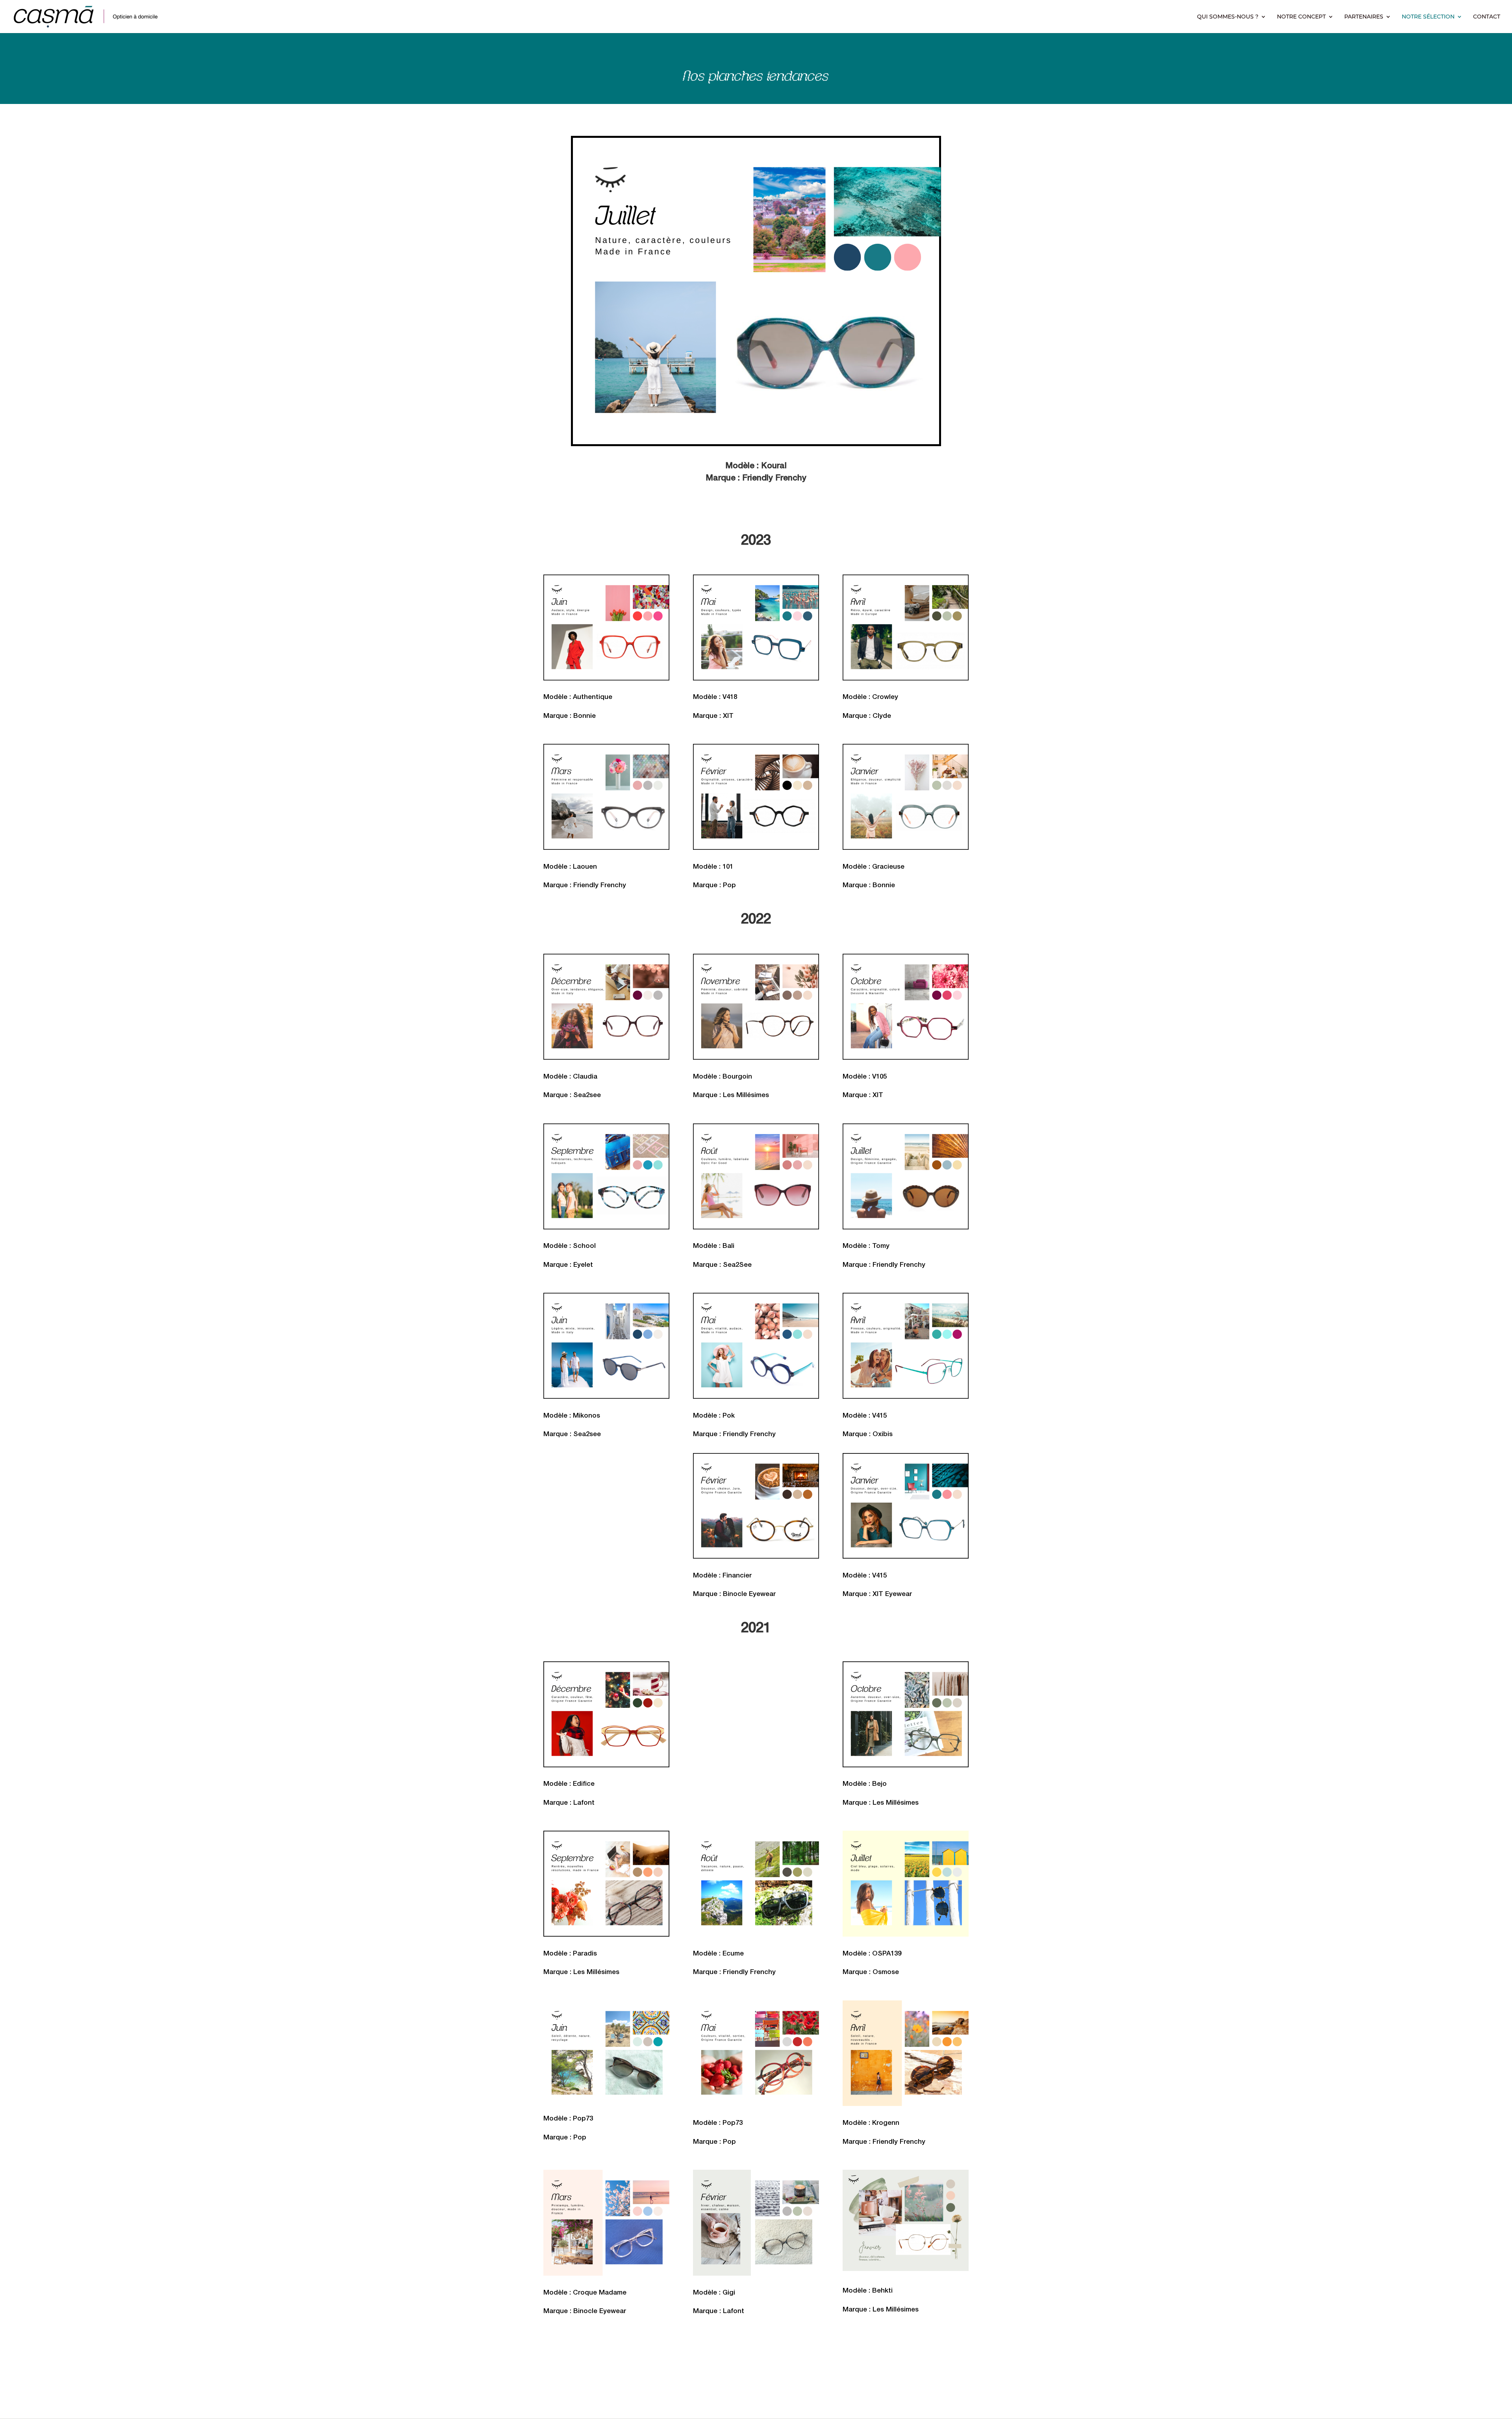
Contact (1487, 17)
